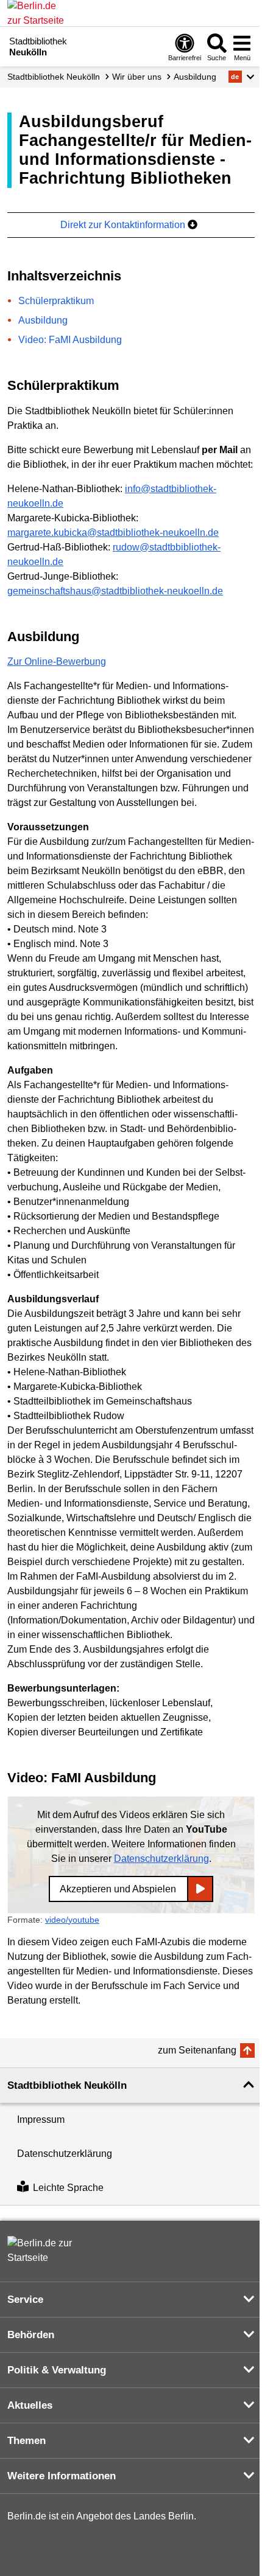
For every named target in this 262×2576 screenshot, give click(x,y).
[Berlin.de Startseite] (44, 2251)
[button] (242, 77)
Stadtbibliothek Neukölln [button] (67, 2085)
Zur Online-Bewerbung (57, 661)
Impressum (41, 2119)
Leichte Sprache (68, 2188)
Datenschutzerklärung (161, 1859)
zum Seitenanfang (197, 2050)
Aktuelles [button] (30, 2405)
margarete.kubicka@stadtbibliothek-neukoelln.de (113, 533)
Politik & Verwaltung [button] (57, 2370)
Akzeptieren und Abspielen (118, 1889)
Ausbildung (195, 77)
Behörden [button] (31, 2335)
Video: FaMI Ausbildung (70, 340)
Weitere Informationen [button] (62, 2476)
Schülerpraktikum (56, 301)
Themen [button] (27, 2441)
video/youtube (72, 1920)
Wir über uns (137, 77)
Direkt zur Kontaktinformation (124, 225)
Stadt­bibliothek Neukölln (54, 77)
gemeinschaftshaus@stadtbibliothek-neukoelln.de (115, 591)
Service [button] (25, 2300)
